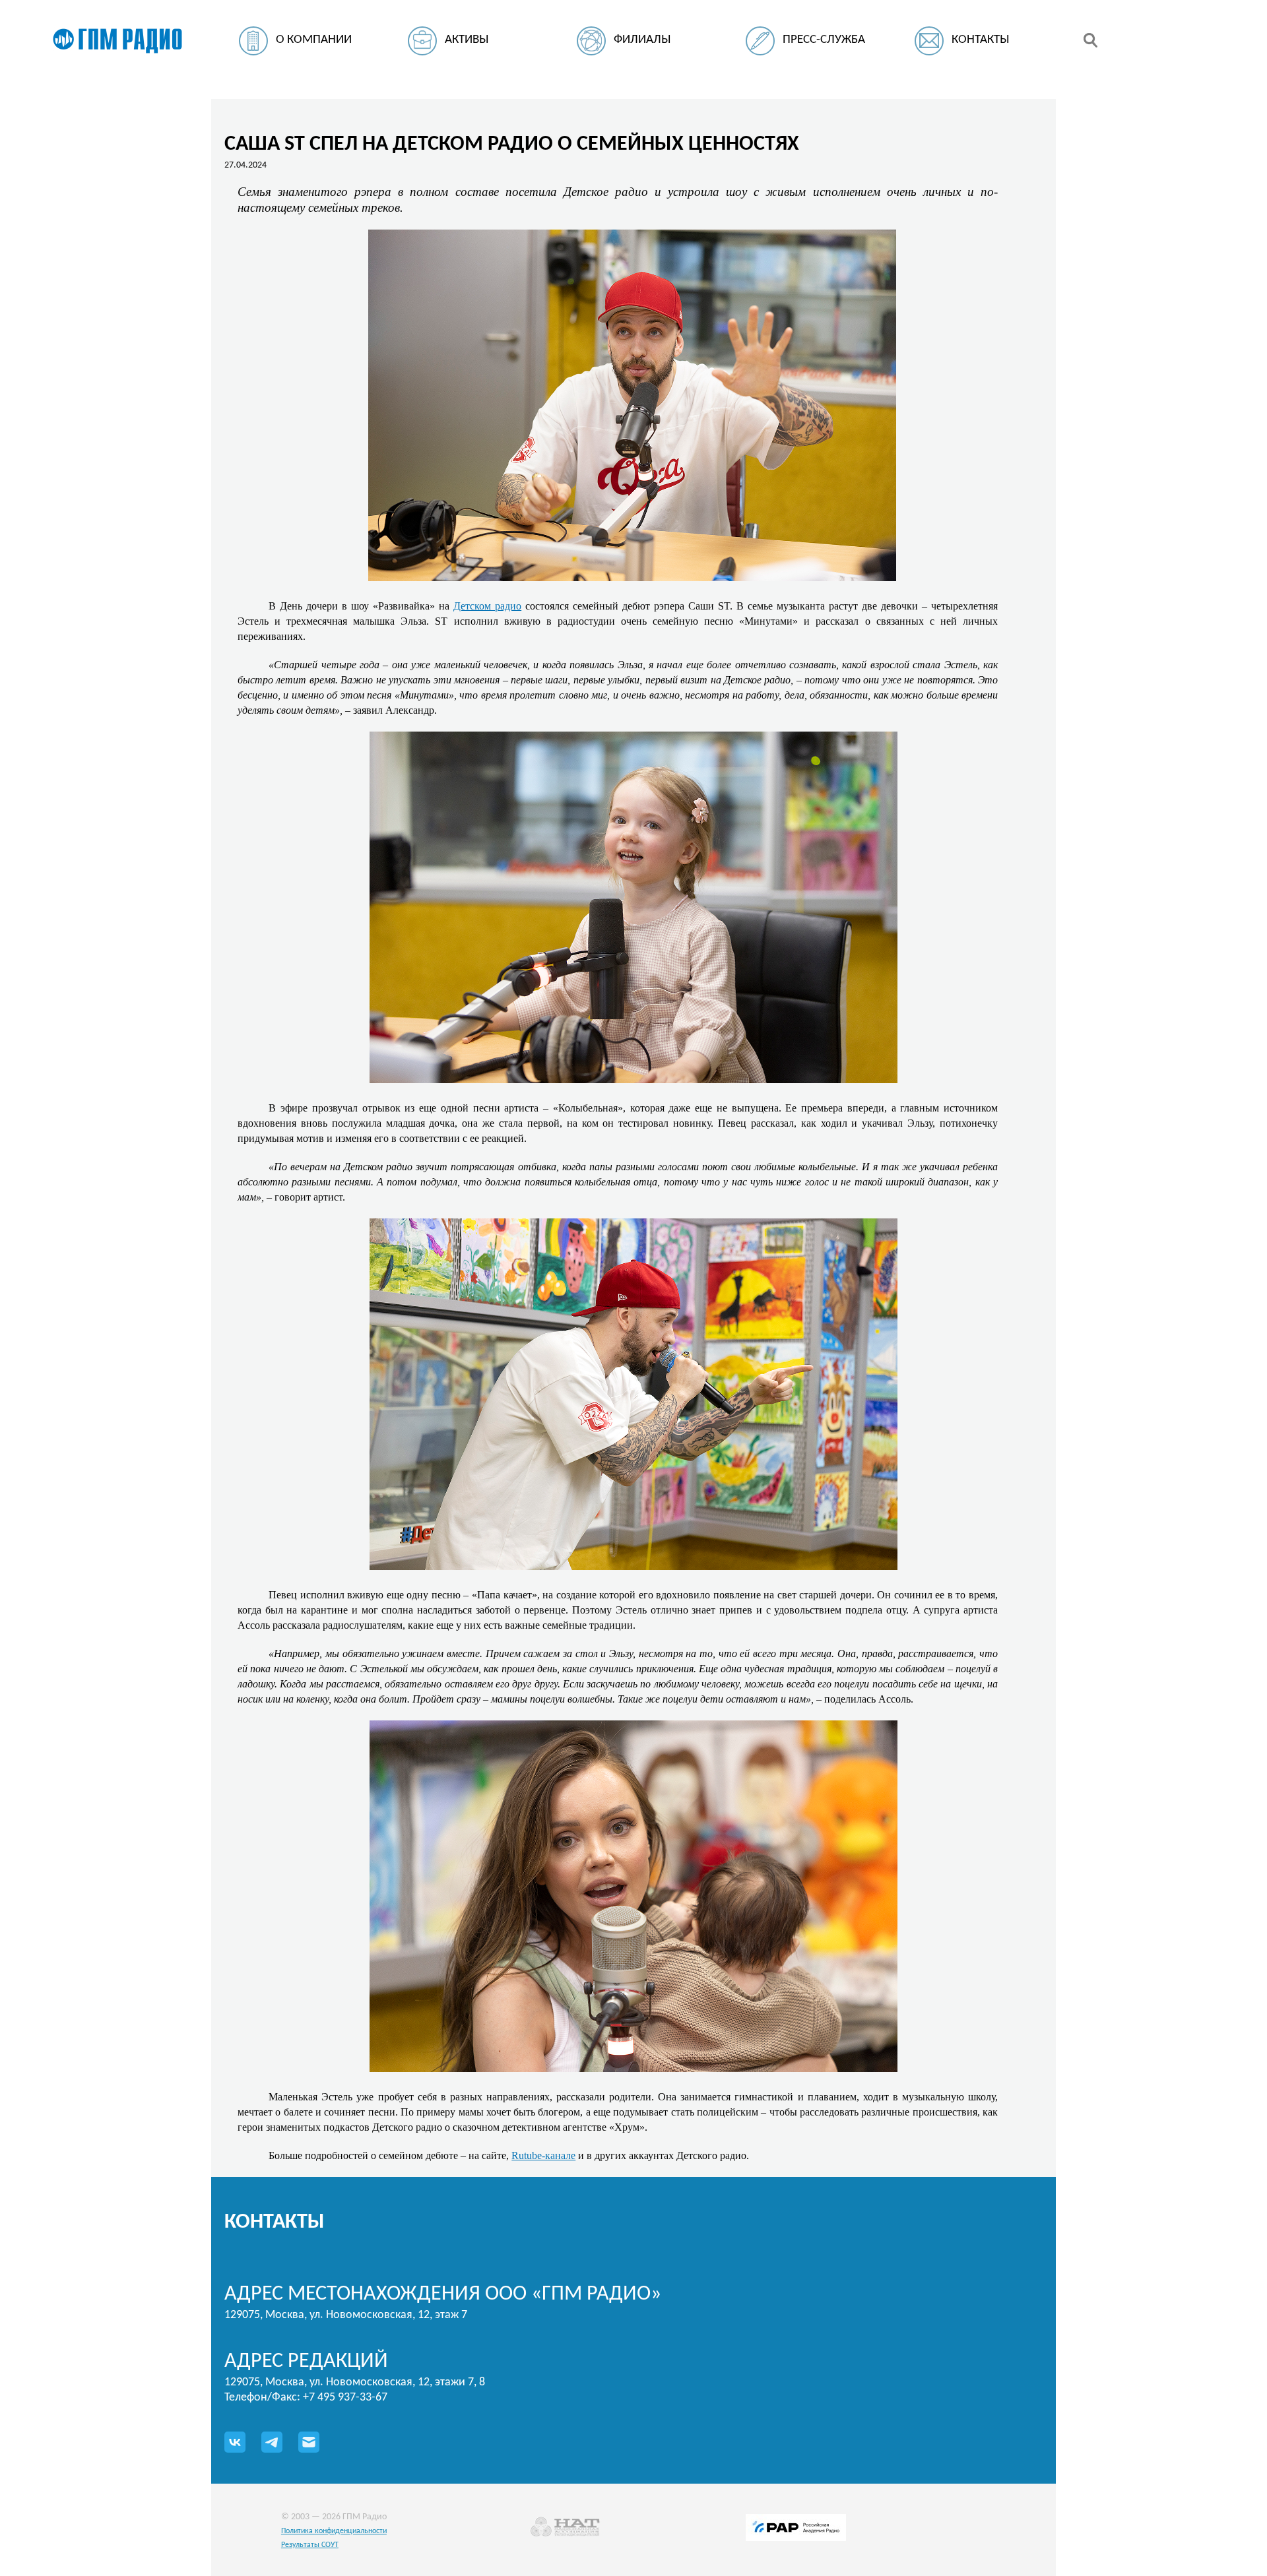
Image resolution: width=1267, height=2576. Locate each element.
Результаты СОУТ (310, 2545)
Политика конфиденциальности (334, 2531)
